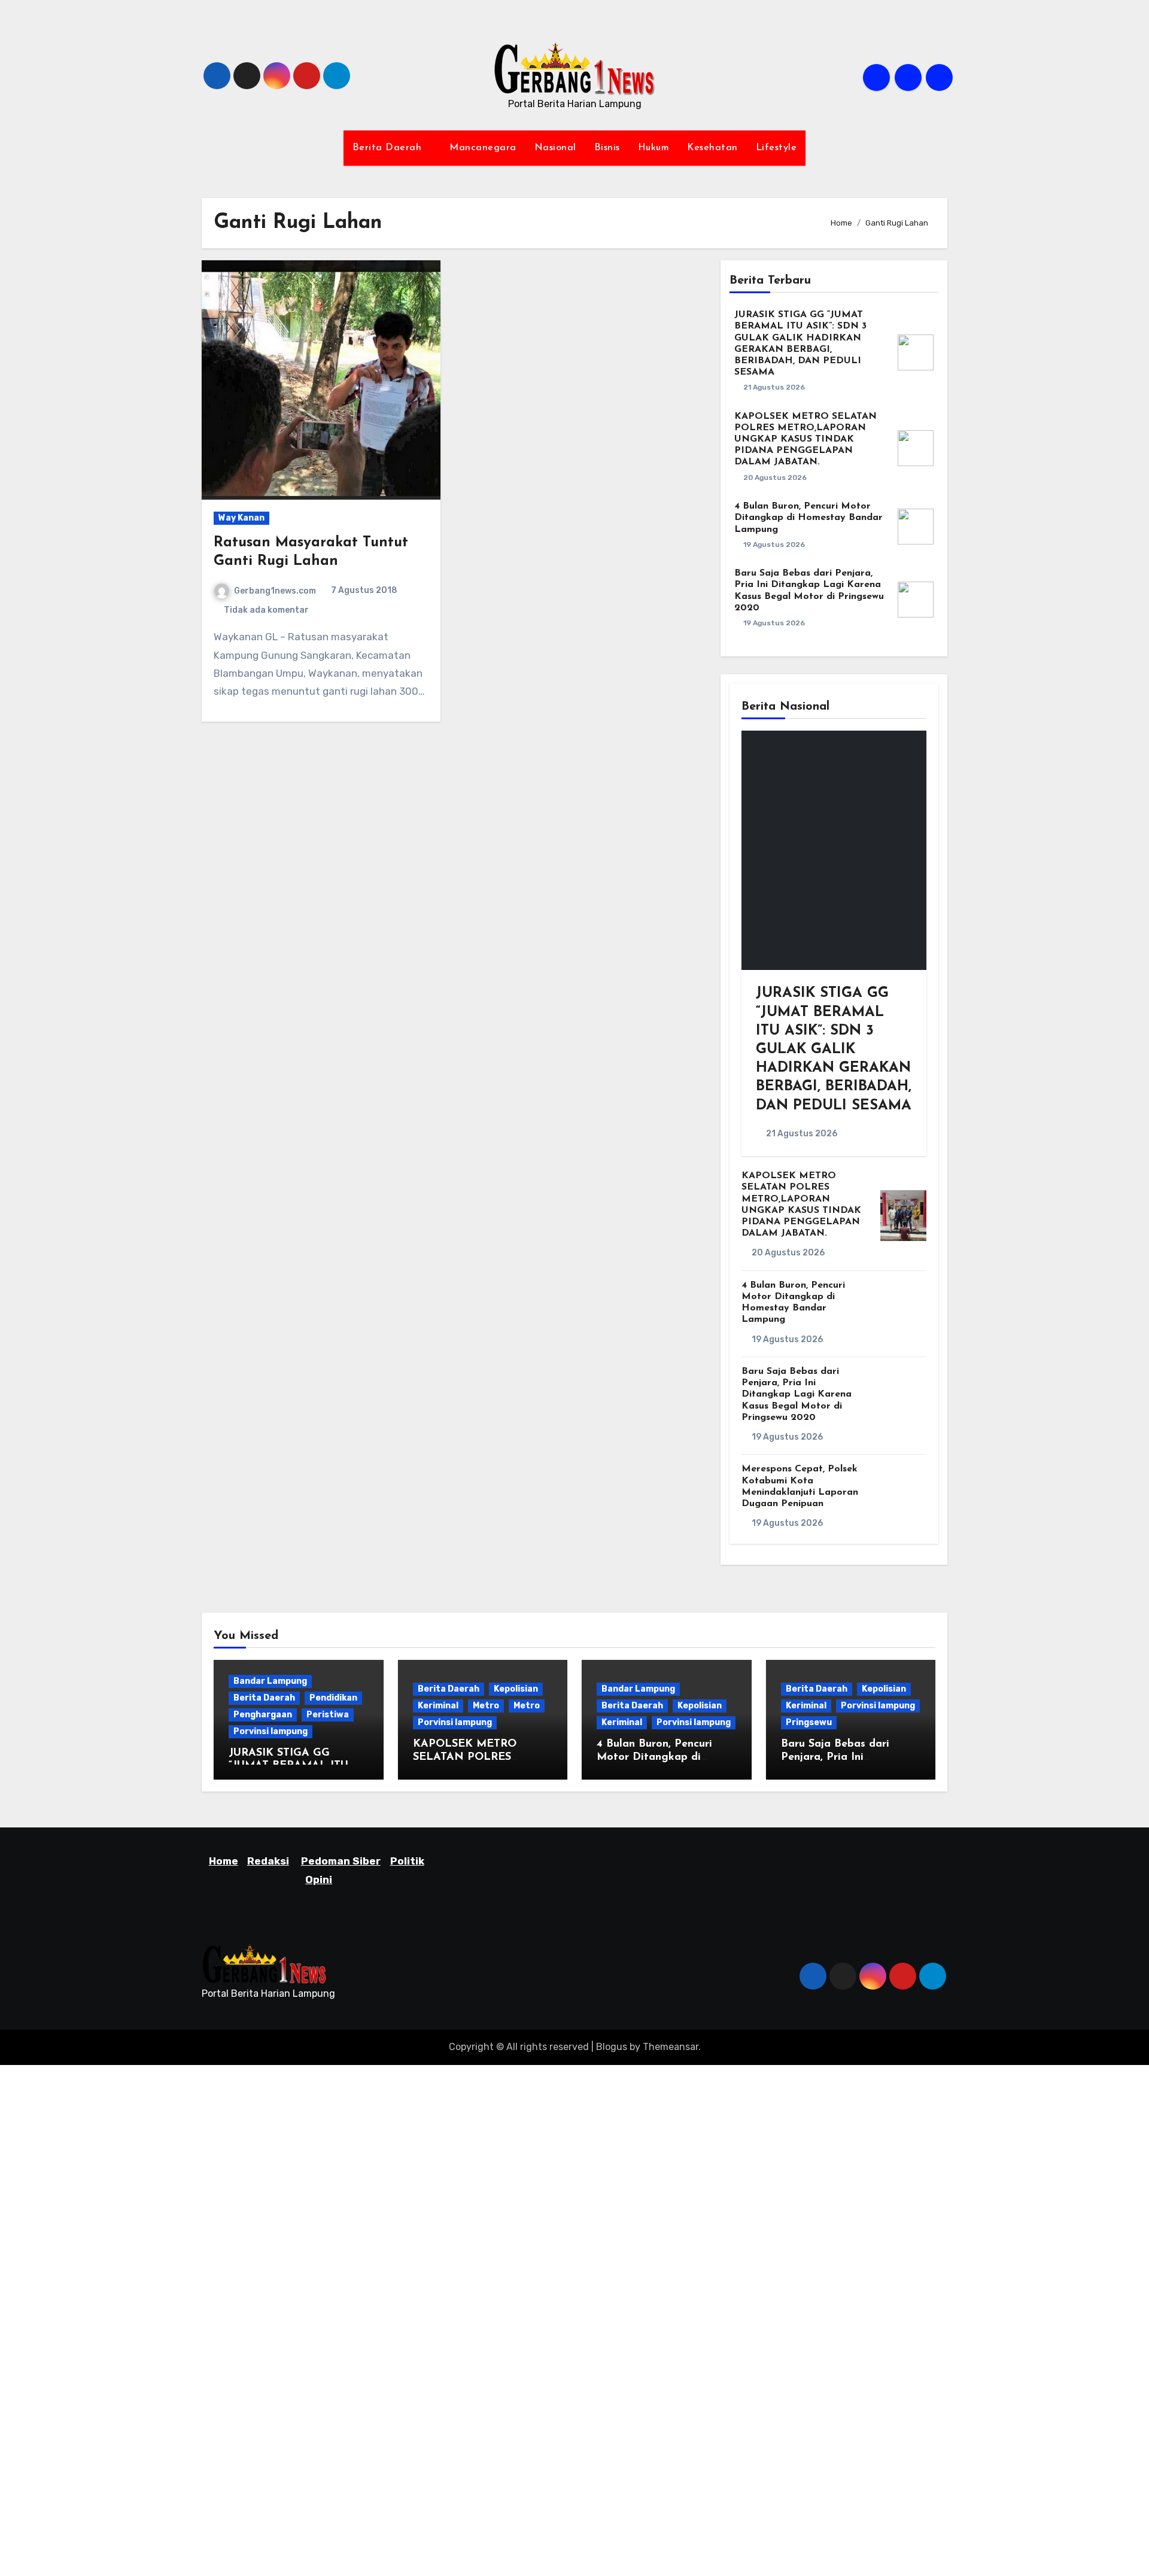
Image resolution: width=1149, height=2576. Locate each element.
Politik (407, 1861)
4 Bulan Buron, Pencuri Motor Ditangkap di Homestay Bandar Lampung (808, 518)
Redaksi (268, 1861)
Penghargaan (263, 1715)
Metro (486, 1706)
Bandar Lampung (270, 1681)
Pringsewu (809, 1722)
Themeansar (671, 2047)
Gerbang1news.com (275, 591)
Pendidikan (333, 1698)
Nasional (555, 148)
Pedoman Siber (341, 1861)
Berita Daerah (389, 148)
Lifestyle (776, 148)
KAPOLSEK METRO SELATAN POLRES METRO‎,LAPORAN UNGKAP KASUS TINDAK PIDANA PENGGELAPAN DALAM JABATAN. (805, 440)
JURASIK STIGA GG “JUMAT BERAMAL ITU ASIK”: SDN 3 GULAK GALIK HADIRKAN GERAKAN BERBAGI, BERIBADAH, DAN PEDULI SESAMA (834, 1049)
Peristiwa (328, 1715)
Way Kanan (241, 518)
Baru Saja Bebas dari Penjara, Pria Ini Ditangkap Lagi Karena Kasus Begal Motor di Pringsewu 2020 (797, 1395)
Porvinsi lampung (270, 1731)
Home (224, 1861)
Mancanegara (483, 148)
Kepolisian (516, 1689)
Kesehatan (712, 148)
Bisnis (607, 148)
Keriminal (438, 1706)
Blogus (612, 2047)
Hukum (654, 148)
